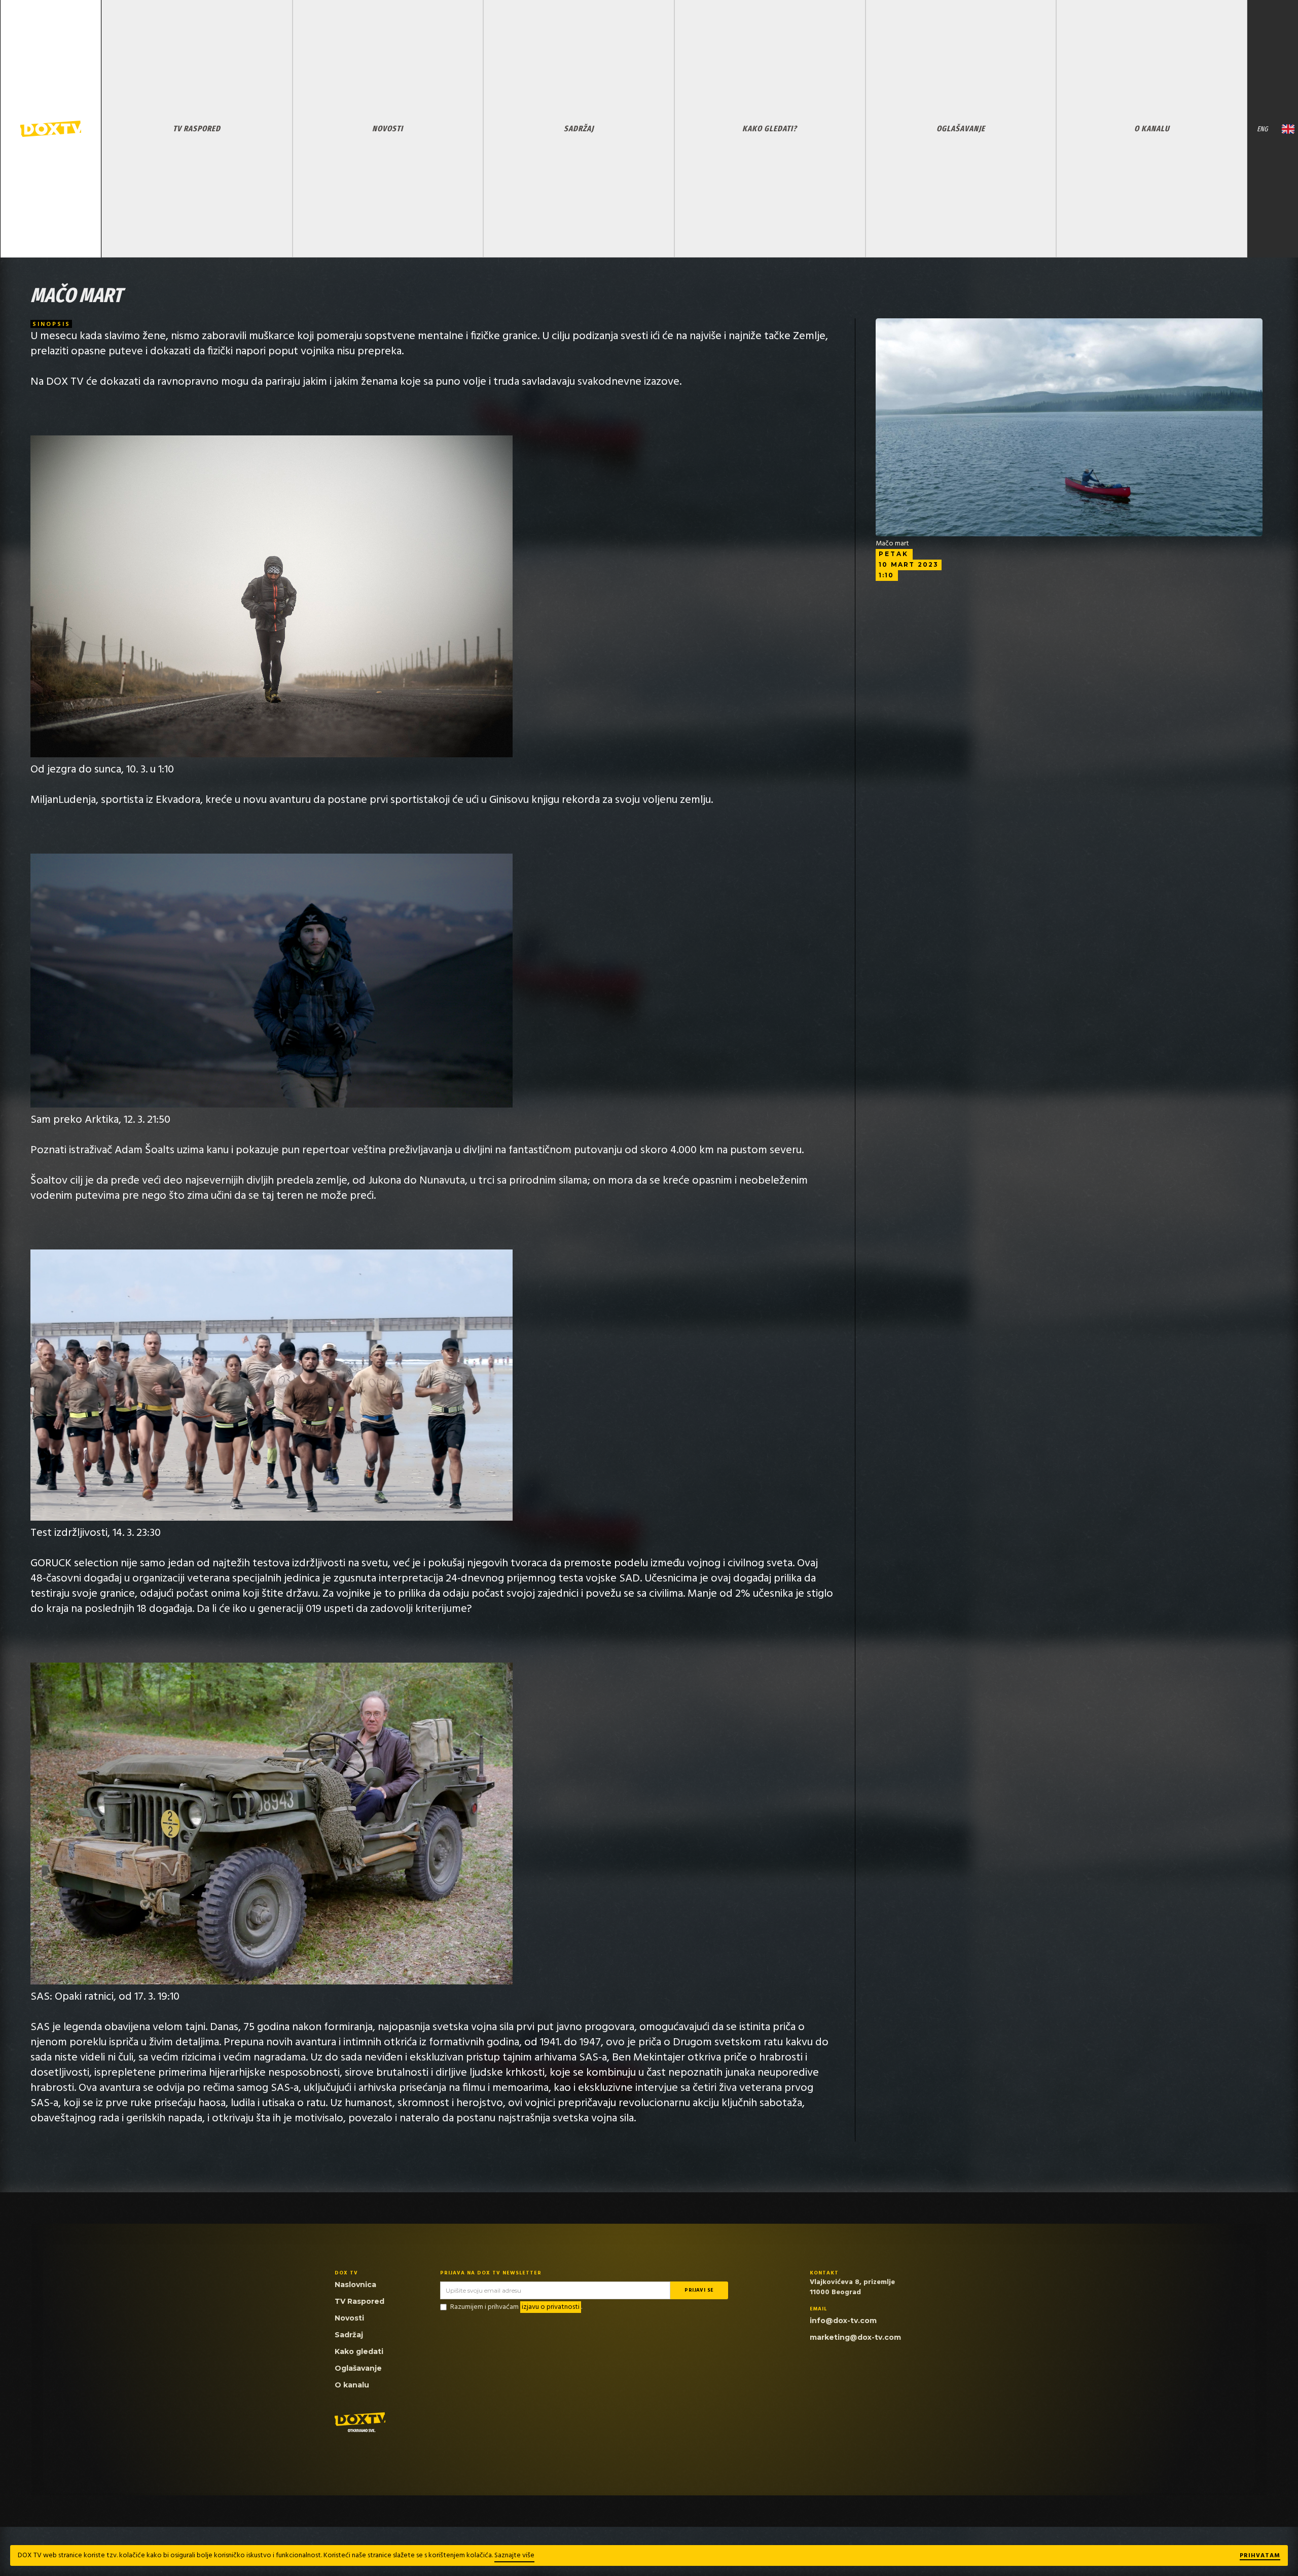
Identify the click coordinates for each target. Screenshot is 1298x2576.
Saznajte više (514, 2555)
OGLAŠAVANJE (961, 128)
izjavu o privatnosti (551, 2307)
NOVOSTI (388, 128)
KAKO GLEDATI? (770, 128)
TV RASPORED (197, 128)
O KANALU (1152, 128)
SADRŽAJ (579, 128)
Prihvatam (1260, 2556)
